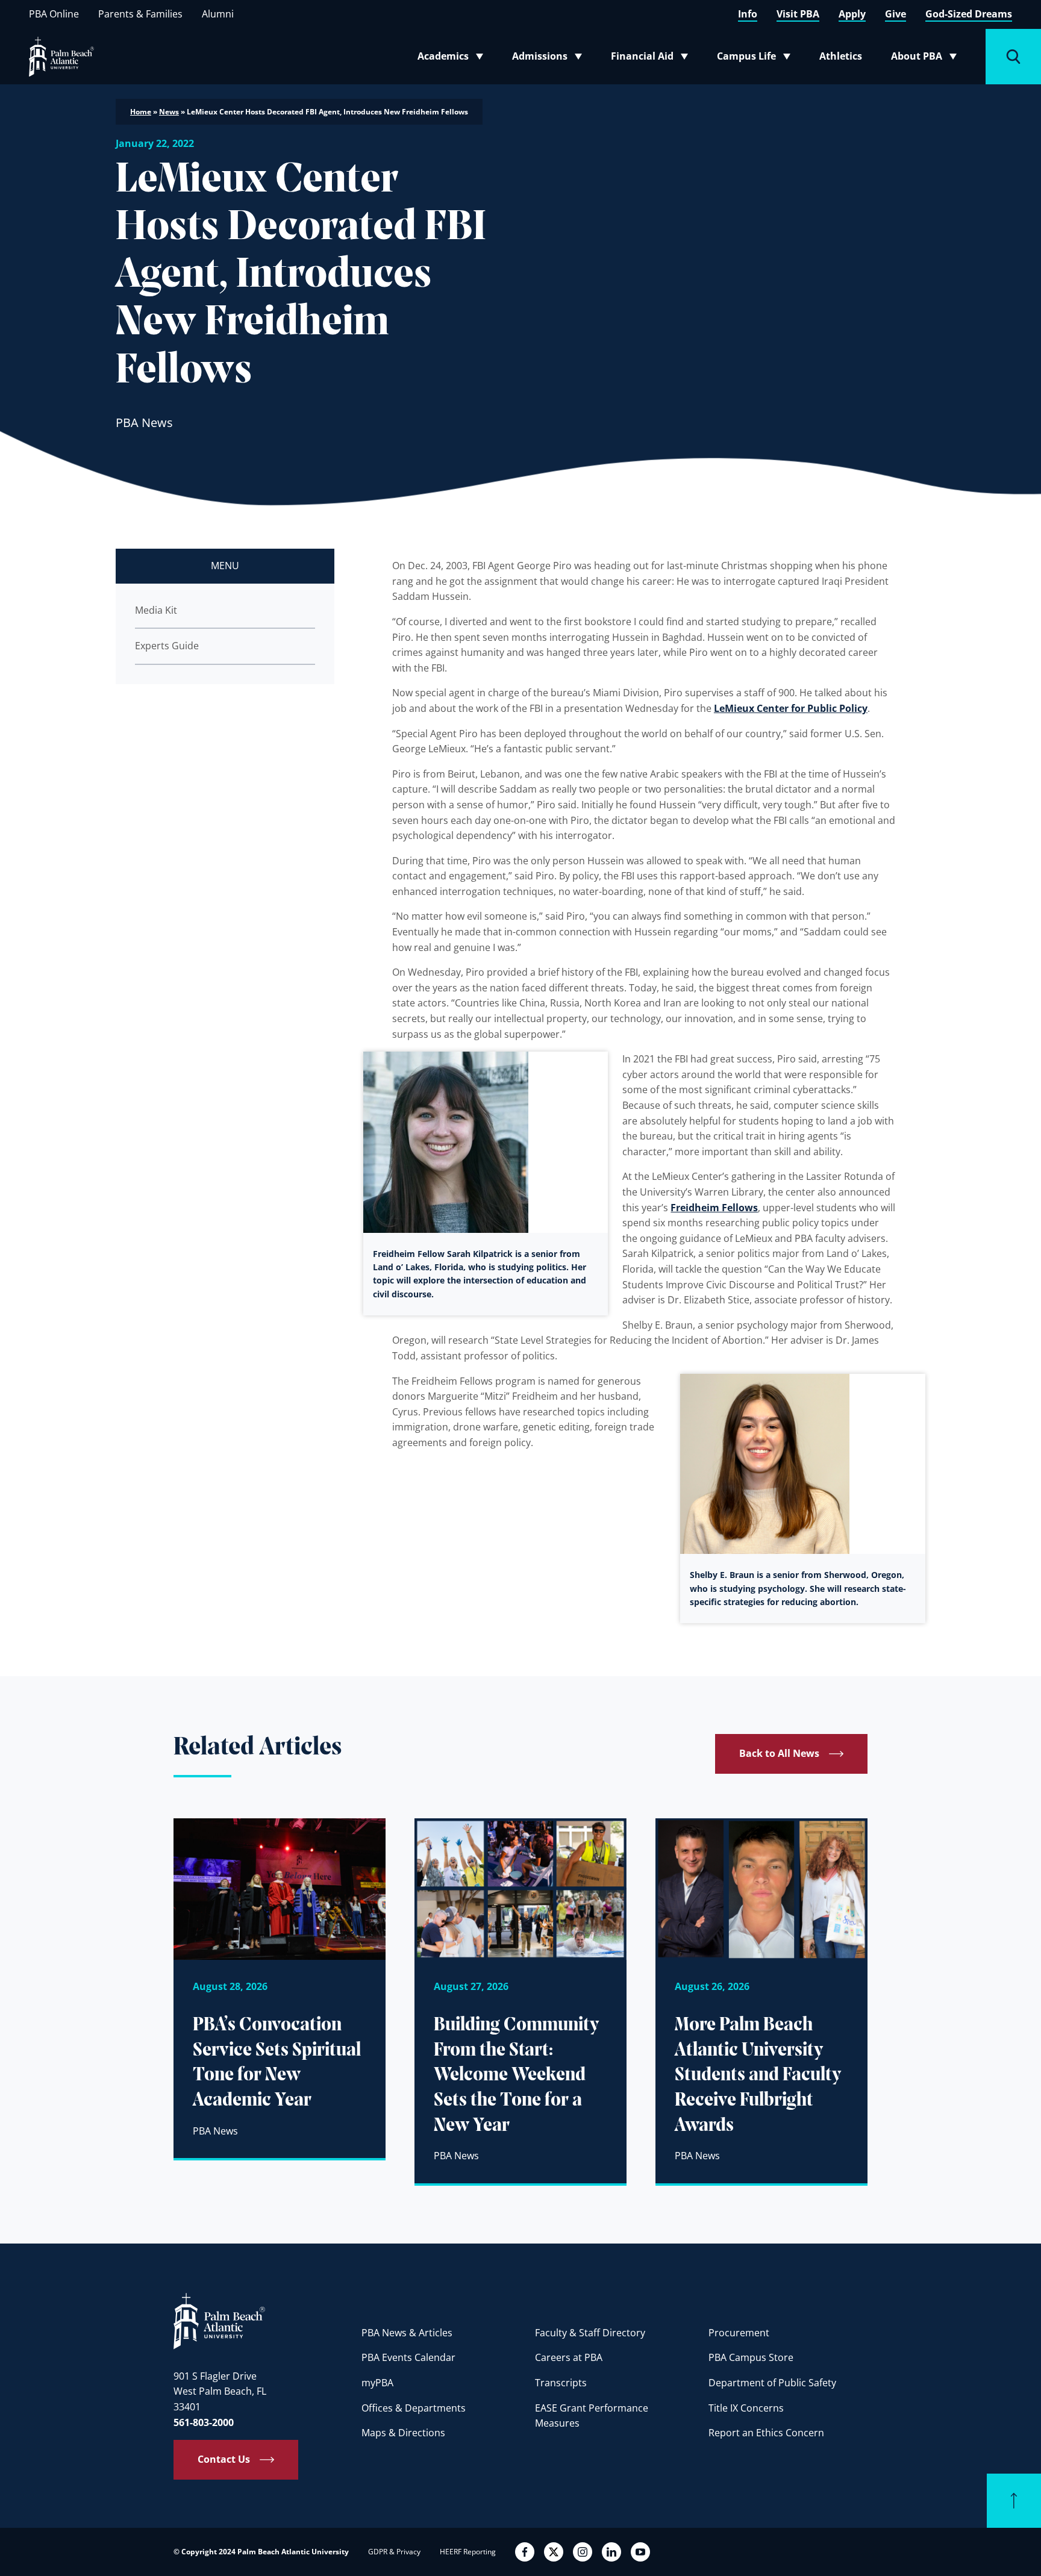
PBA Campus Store (751, 2357)
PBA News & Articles (407, 2333)
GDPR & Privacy (394, 2552)
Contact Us (224, 2459)
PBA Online (54, 14)
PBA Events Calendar (408, 2357)
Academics (454, 58)
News (169, 112)
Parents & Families (140, 14)
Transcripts (561, 2383)
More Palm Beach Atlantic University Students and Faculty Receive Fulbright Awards (758, 2075)
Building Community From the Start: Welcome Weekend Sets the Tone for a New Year (517, 2075)
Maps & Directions (403, 2433)
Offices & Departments (414, 2408)
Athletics (841, 56)
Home (141, 112)
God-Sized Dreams (969, 14)
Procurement (739, 2333)
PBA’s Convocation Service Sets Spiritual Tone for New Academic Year (277, 2063)
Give (896, 14)
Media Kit (156, 610)
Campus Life (756, 58)
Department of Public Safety (772, 2383)
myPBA (377, 2383)
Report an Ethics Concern (766, 2433)
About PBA (927, 58)
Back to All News (779, 1753)
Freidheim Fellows (714, 1208)
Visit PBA (798, 14)
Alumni (218, 14)
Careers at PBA (569, 2357)
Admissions (551, 58)
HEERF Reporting (468, 2552)
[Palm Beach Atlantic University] (219, 2321)
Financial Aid (650, 58)
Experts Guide (167, 646)
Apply (852, 14)
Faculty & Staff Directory (590, 2333)
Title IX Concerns (746, 2408)
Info (748, 14)
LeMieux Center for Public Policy (791, 708)
